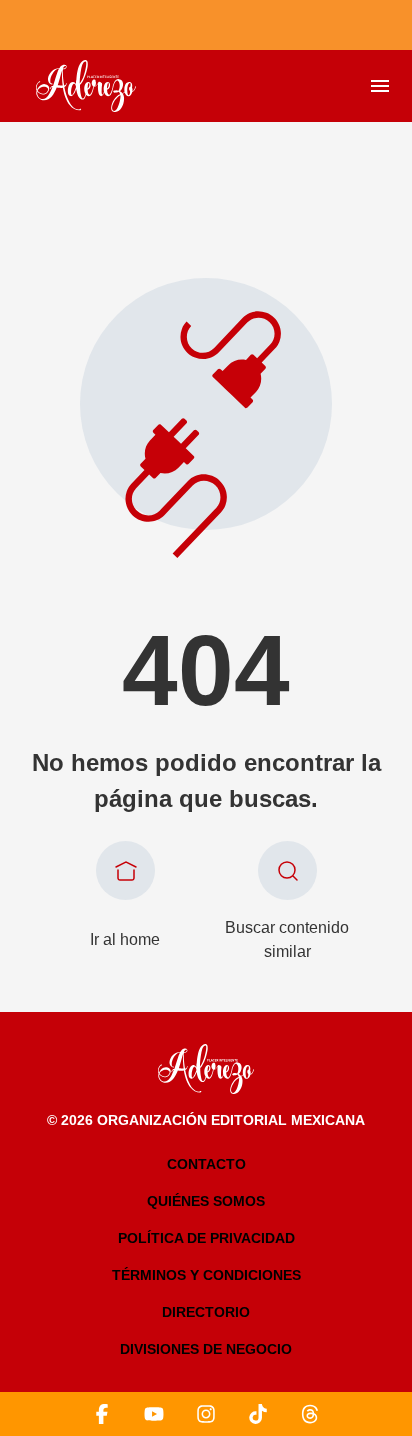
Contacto (206, 1164)
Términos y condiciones (206, 1275)
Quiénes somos (206, 1201)
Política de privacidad (206, 1238)
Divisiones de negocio (206, 1349)
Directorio (206, 1312)
